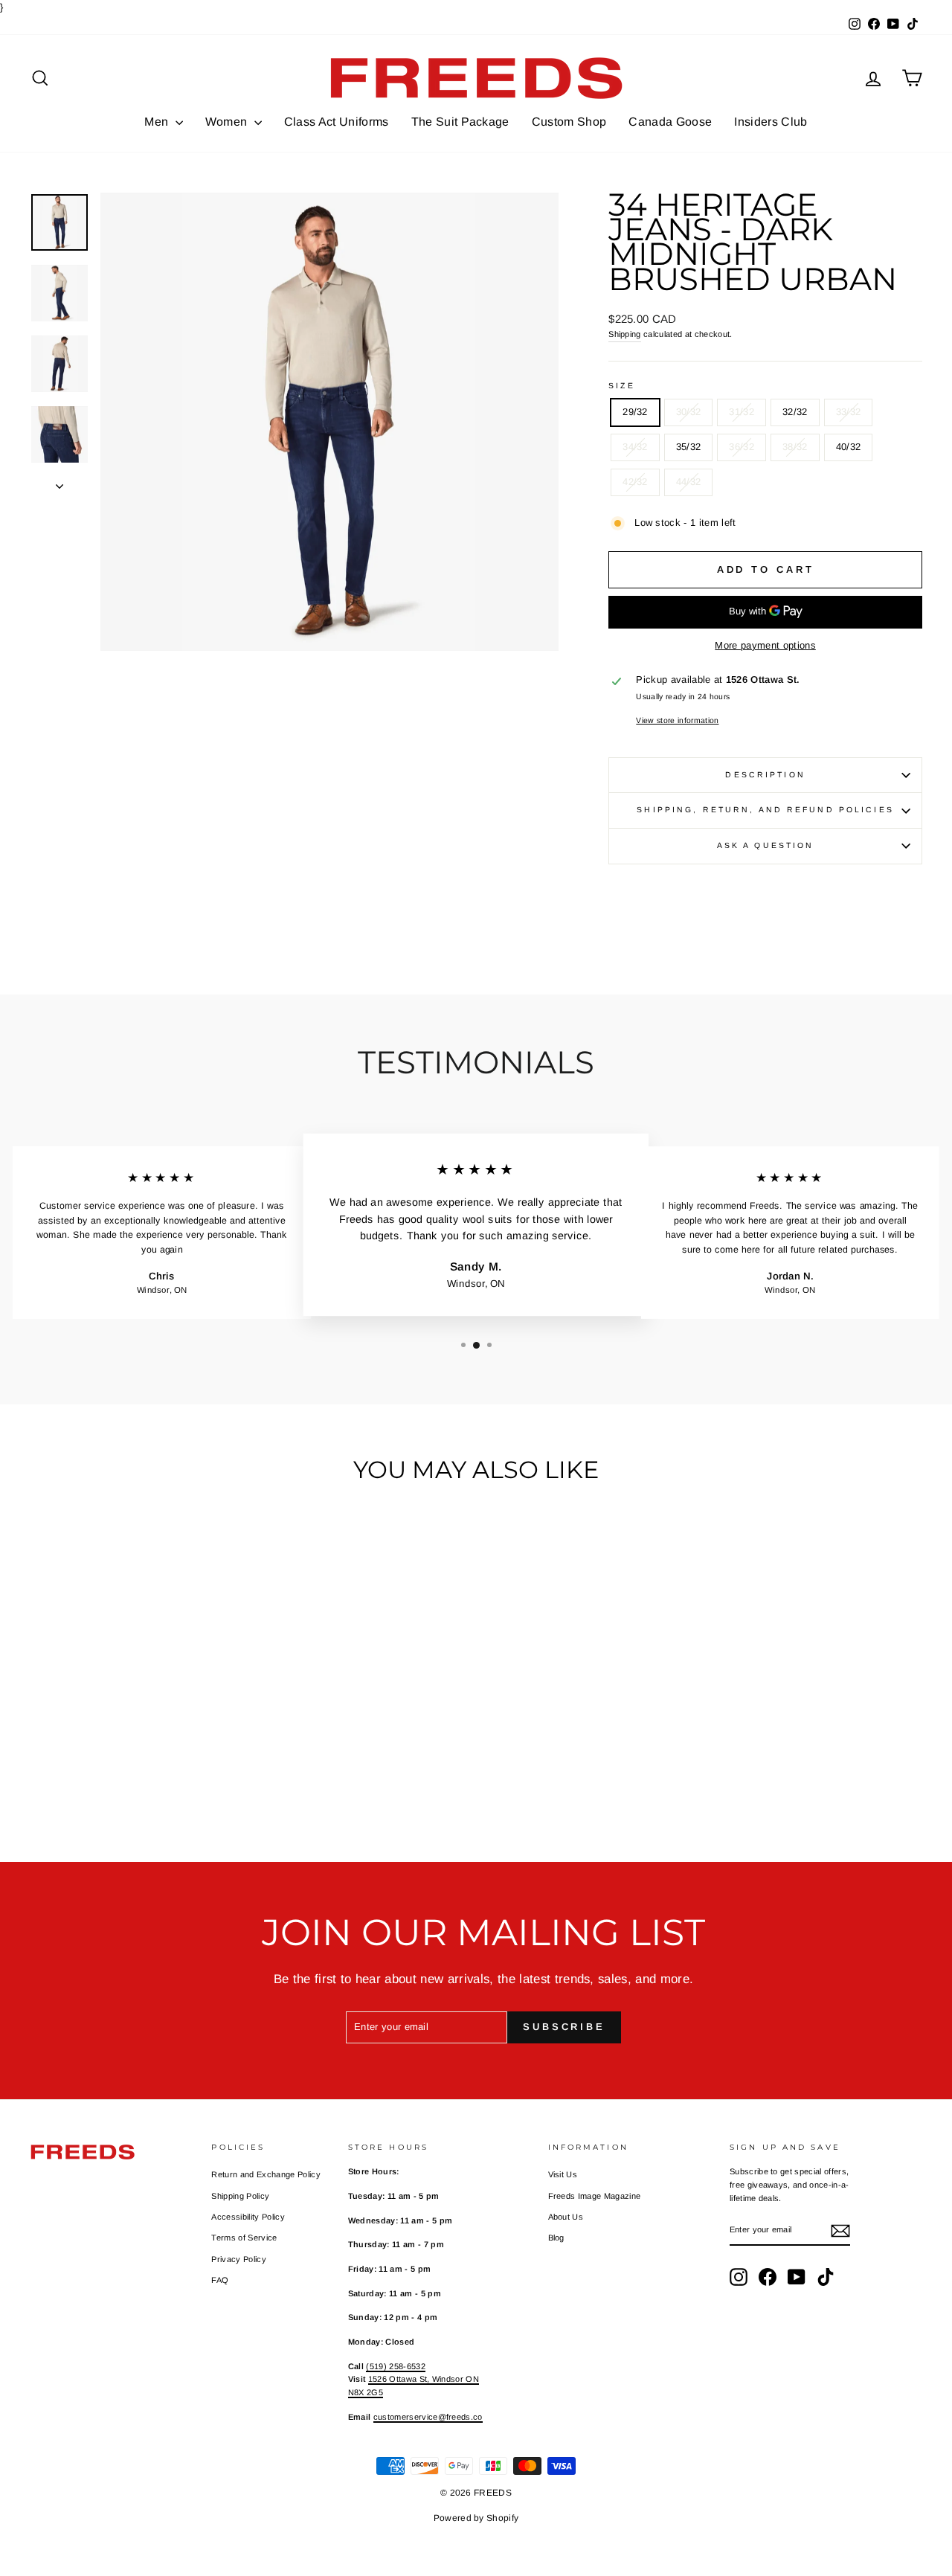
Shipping (625, 334)
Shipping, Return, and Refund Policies (765, 810)
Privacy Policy (239, 2259)
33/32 (849, 412)
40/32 (849, 447)
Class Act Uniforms (337, 122)
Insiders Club (771, 122)
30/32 (689, 412)
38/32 (795, 447)
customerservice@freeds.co (428, 2417)
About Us (566, 2217)
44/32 (689, 482)
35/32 (689, 447)
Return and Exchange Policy (266, 2174)
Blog (556, 2238)
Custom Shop (569, 122)
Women (228, 122)
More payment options (765, 645)
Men (158, 122)
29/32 (635, 412)
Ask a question (766, 845)
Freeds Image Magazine (595, 2196)
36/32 (742, 447)
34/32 (635, 447)
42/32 (635, 482)
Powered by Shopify (476, 2518)
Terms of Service (244, 2238)
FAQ (220, 2280)
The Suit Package (460, 122)
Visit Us (563, 2174)
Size (621, 386)
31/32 (742, 412)
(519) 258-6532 (396, 2366)
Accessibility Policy (248, 2217)
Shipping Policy (240, 2196)
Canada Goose (670, 122)
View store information (677, 720)
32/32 (795, 412)
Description (765, 775)
